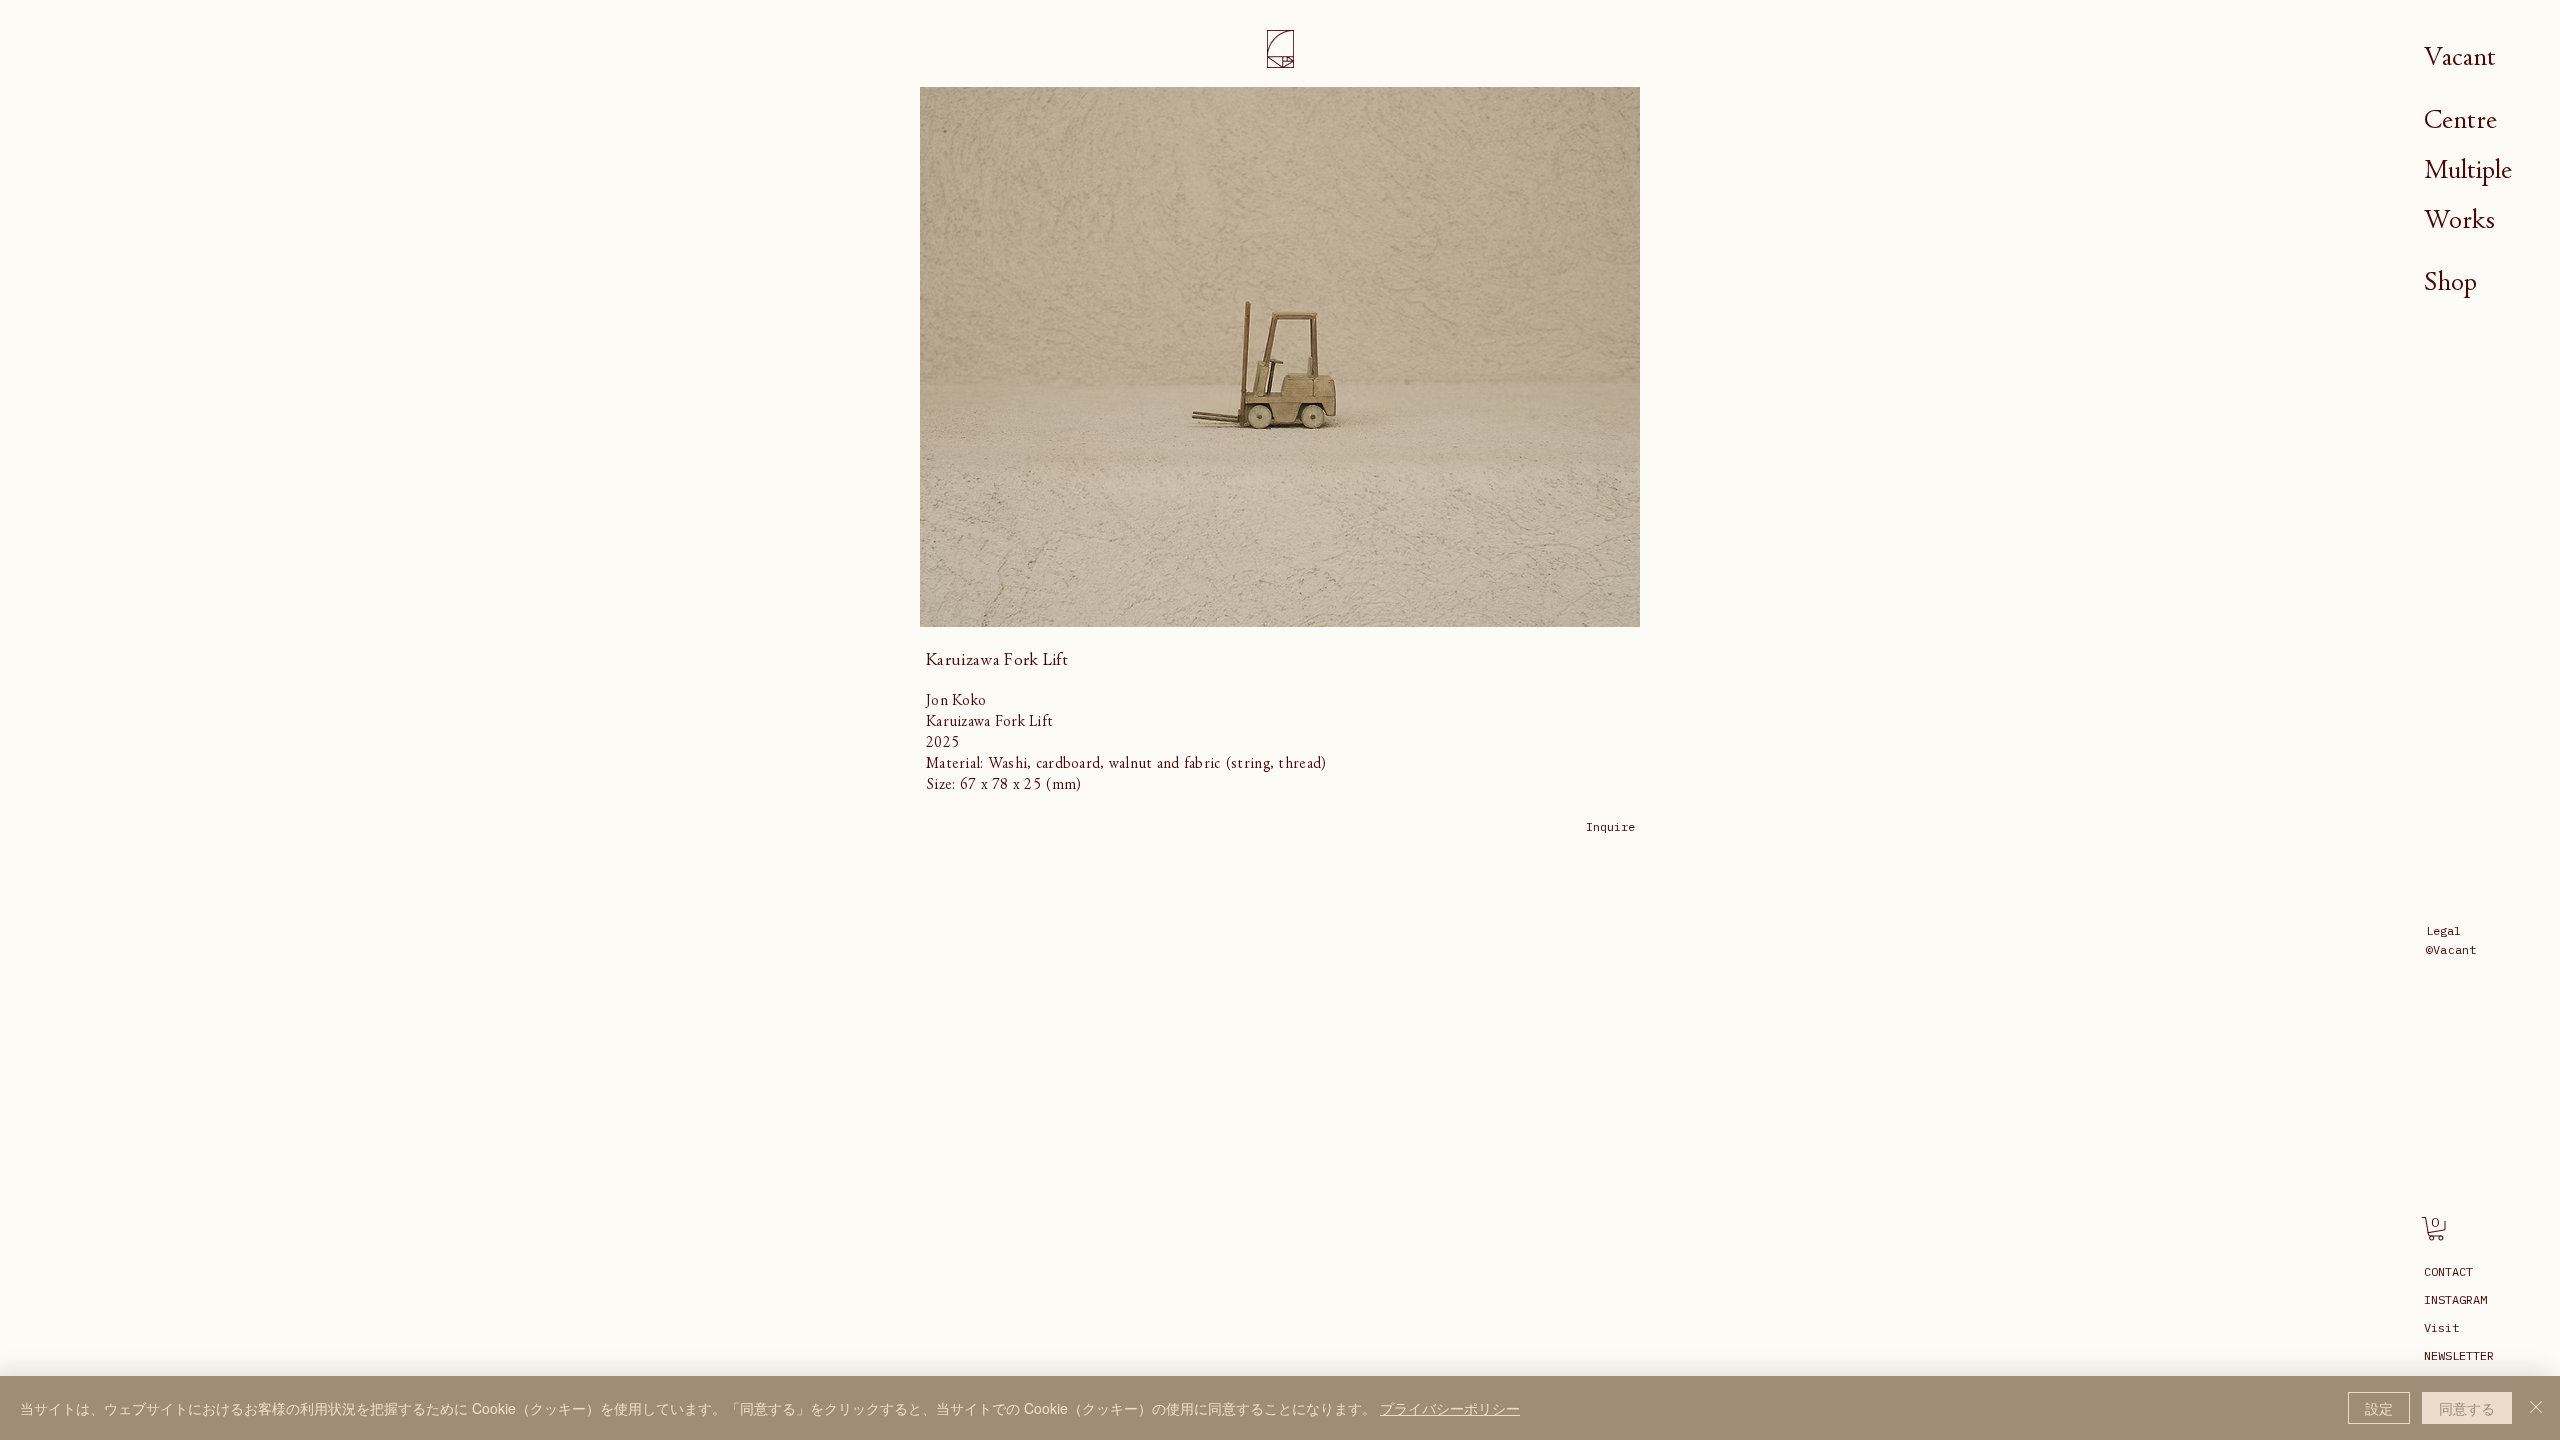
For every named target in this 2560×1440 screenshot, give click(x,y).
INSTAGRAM (2455, 1299)
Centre (2460, 119)
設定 (2379, 1408)
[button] (2436, 1229)
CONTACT (2448, 1271)
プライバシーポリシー (1450, 1408)
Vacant (2460, 56)
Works (2459, 219)
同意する (2467, 1408)
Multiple (2468, 169)
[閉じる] (2536, 1408)
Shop (2450, 281)
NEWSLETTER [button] (2459, 1355)
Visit (2441, 1327)
